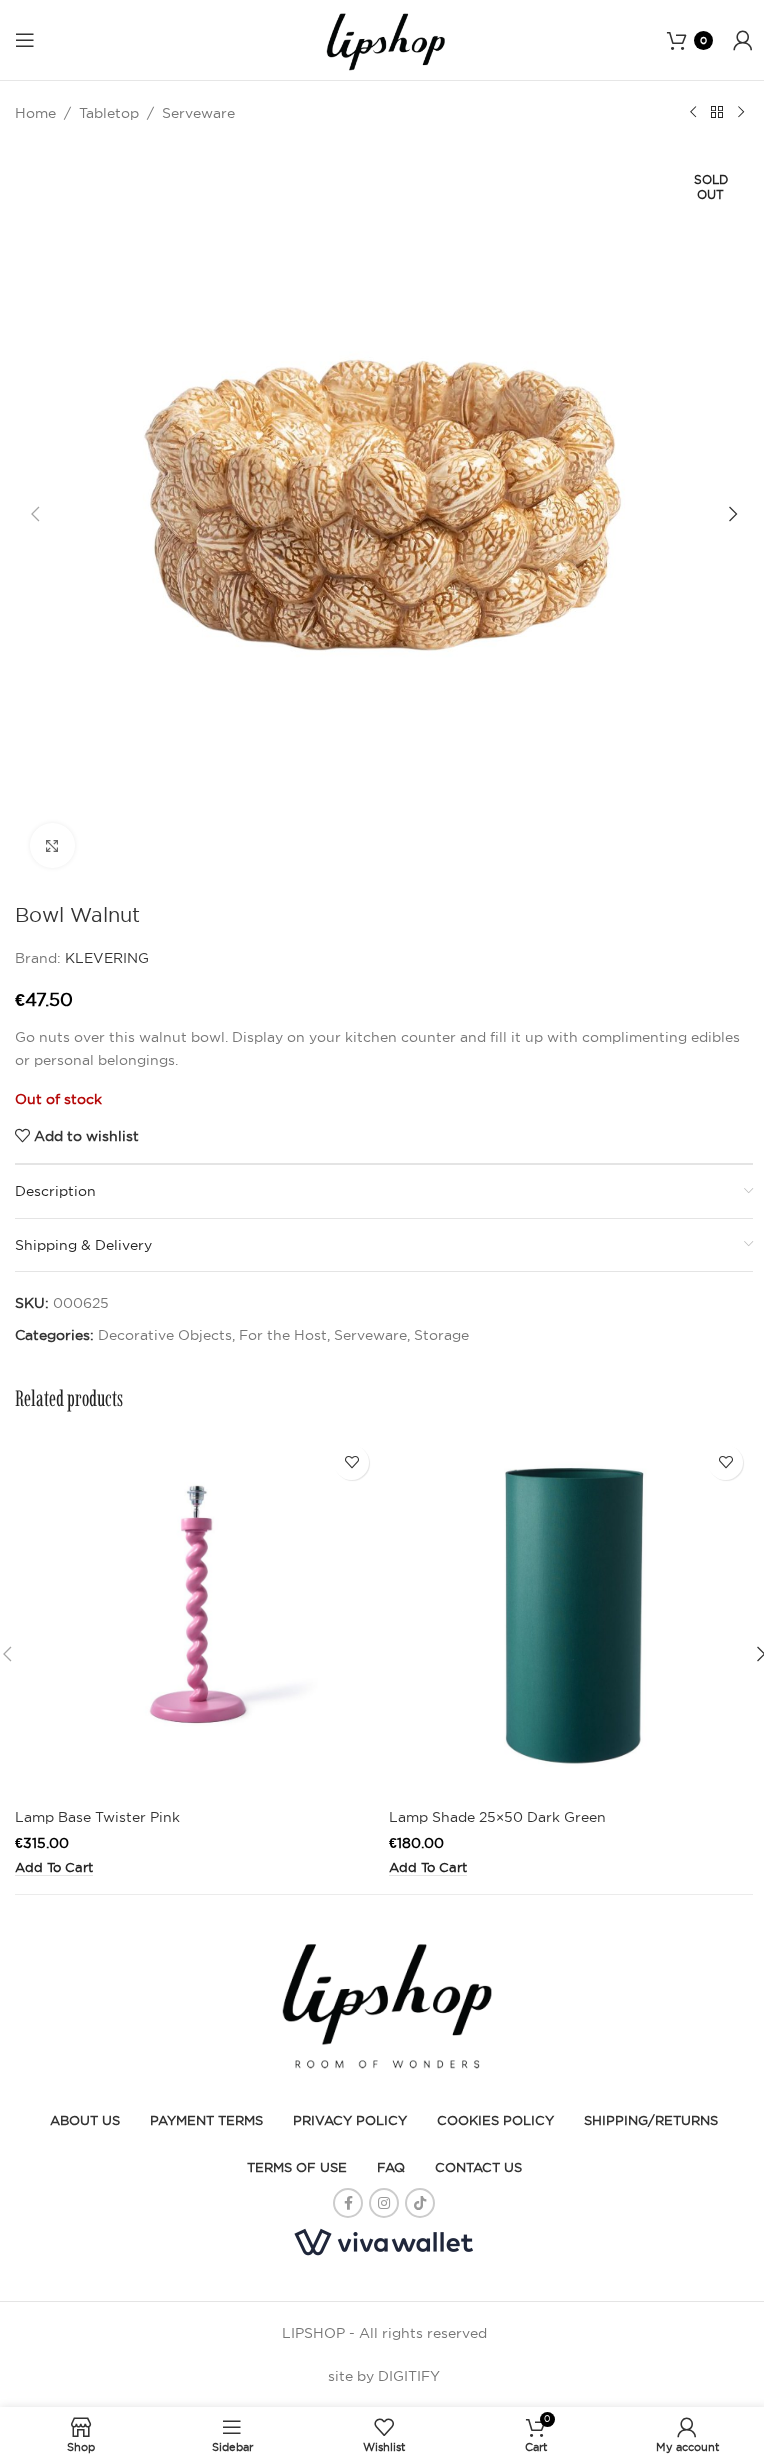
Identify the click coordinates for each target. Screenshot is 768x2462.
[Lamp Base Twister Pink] (197, 1617)
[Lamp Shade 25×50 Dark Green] (571, 1617)
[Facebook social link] (348, 2203)
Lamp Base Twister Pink (97, 1817)
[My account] (743, 40)
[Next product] (741, 113)
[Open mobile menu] (25, 40)
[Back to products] (717, 113)
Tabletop (109, 113)
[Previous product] (693, 113)
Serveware (198, 113)
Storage (441, 1335)
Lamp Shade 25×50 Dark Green (497, 1817)
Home (35, 113)
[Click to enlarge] (52, 845)
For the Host (283, 1335)
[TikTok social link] (420, 2203)
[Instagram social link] (384, 2203)
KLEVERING (107, 958)
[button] (35, 514)
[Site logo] (384, 39)
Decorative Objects (165, 1335)
